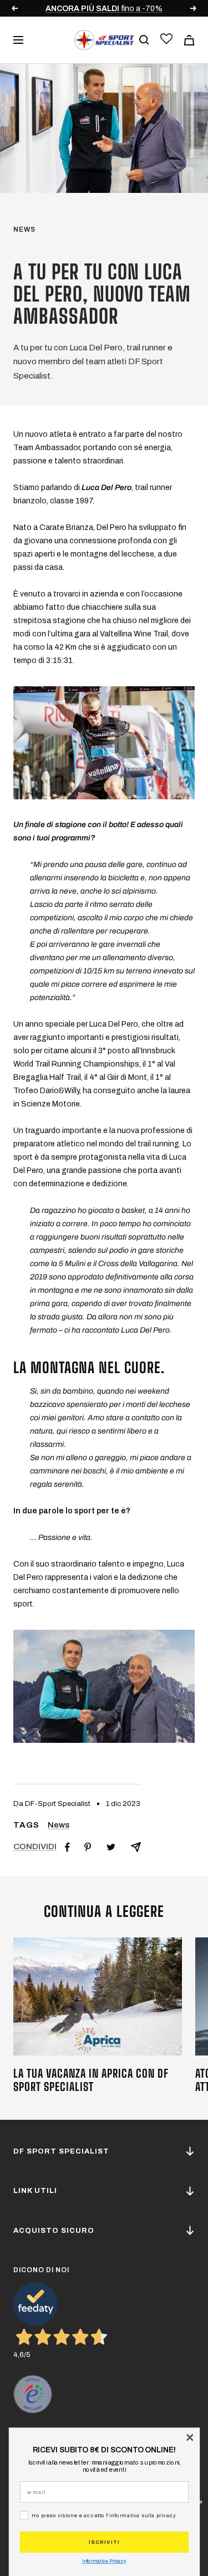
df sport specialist (61, 2151)
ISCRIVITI (104, 2542)
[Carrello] (189, 40)
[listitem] (67, 1847)
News (24, 229)
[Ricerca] (144, 40)
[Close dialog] (190, 2437)
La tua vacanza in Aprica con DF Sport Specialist (91, 2080)
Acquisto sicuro (54, 2231)
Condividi (35, 1846)
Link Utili (35, 2191)
